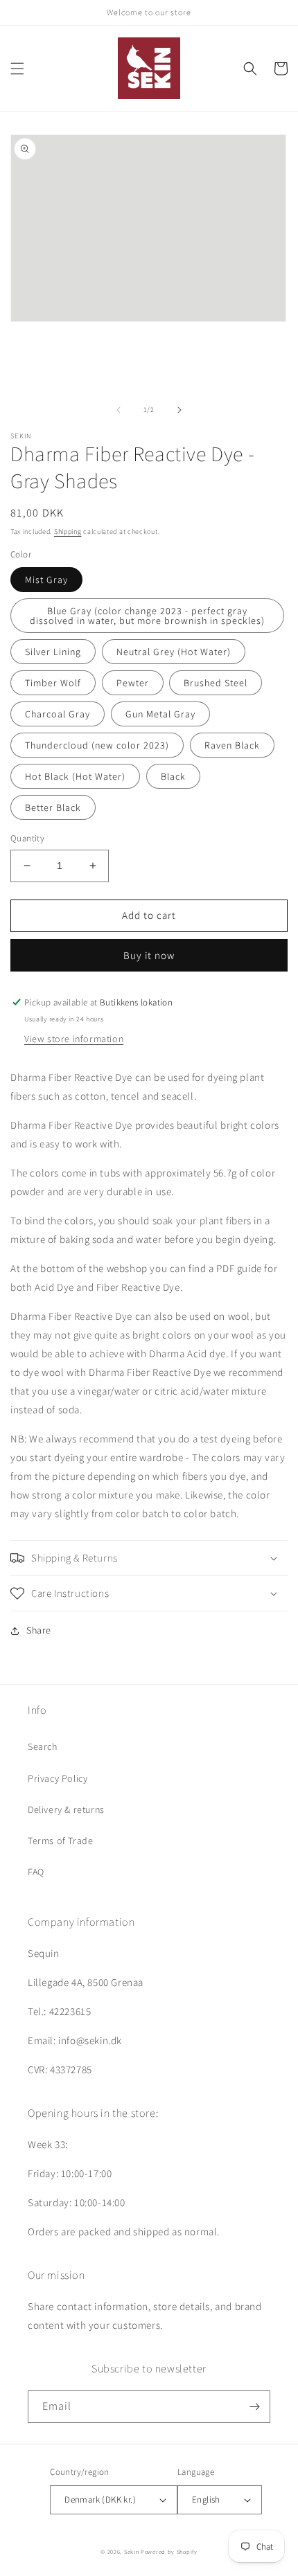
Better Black (53, 807)
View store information (74, 1039)
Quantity (27, 838)
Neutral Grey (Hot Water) (174, 652)
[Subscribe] (254, 2407)
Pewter (133, 683)
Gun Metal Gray (160, 714)
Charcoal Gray (58, 714)
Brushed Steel (216, 683)
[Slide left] (119, 410)
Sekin (132, 2551)
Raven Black (232, 745)
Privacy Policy (58, 1778)
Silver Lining (53, 652)
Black (173, 776)
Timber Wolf (53, 683)
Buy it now (149, 955)
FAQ (36, 1872)
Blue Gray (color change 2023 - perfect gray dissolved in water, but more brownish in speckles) (147, 616)
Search (43, 1746)
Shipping (68, 531)
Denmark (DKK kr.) (100, 2499)
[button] (17, 69)
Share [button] (39, 1630)
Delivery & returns (66, 1809)
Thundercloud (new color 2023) (97, 745)
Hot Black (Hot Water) (75, 776)
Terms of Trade (60, 1841)
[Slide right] (179, 410)
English (206, 2499)
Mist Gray (46, 580)
